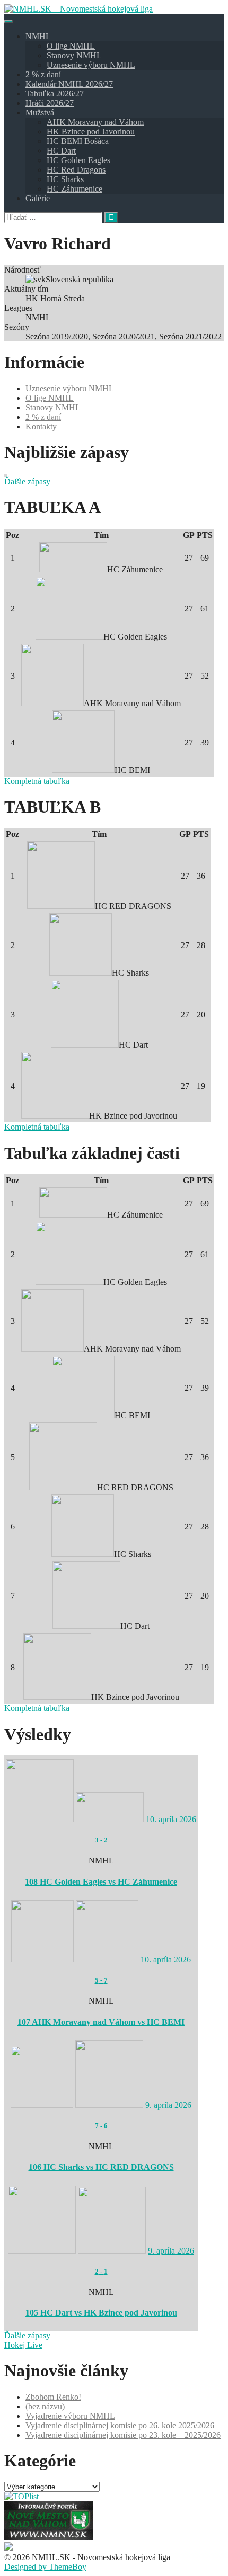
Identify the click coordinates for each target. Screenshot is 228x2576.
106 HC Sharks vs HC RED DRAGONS (101, 2167)
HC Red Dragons (76, 170)
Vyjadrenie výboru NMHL (70, 2416)
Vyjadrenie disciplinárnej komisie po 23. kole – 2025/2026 (123, 2435)
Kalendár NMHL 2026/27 (69, 84)
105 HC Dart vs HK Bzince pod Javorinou (101, 2313)
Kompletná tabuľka (37, 781)
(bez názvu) (45, 2406)
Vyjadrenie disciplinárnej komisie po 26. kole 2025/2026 (120, 2425)
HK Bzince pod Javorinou (91, 132)
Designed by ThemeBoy (45, 2567)
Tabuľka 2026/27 (55, 93)
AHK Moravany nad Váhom (95, 122)
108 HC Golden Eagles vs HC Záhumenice (101, 1882)
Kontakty (41, 426)
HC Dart (61, 151)
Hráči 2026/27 (50, 103)
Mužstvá (40, 112)
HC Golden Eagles (78, 160)
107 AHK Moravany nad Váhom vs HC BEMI (101, 2022)
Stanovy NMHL (74, 55)
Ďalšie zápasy (27, 481)
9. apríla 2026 (168, 2105)
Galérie (38, 198)
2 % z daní (43, 74)
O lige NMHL (71, 46)
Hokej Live (23, 2345)
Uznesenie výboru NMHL (91, 65)
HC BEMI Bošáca (78, 141)
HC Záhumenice (74, 189)
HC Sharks (65, 179)
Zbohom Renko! (53, 2397)
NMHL (38, 36)
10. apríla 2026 (171, 1819)
